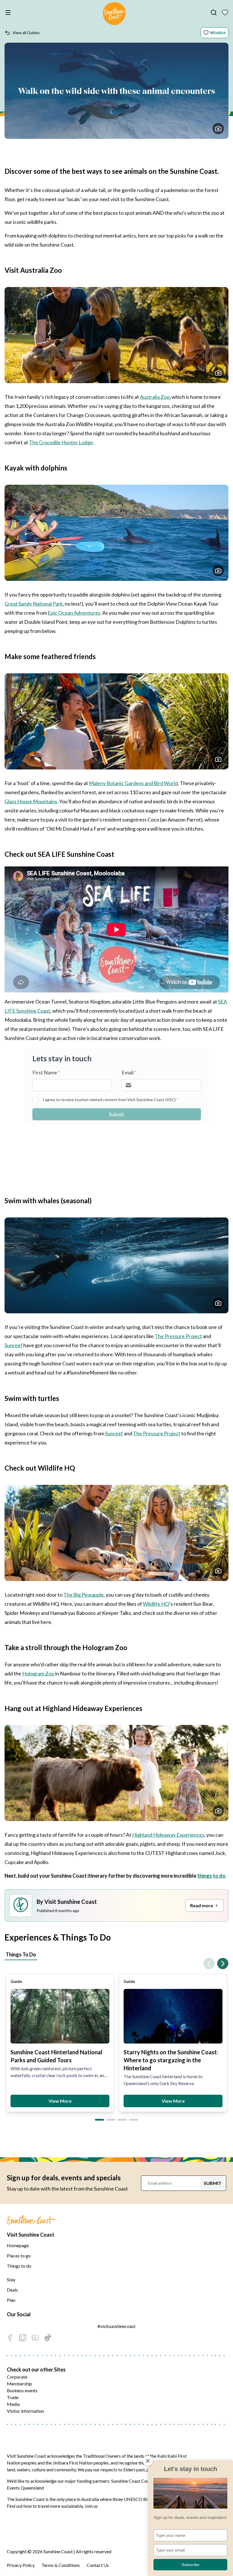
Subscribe (191, 2565)
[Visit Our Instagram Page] (23, 2338)
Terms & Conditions (61, 2565)
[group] (60, 2043)
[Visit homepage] (114, 15)
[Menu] (9, 13)
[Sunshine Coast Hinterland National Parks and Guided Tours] (60, 2016)
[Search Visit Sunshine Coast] (214, 13)
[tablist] (116, 1955)
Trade (13, 2397)
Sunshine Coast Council (134, 2481)
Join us (91, 2506)
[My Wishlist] (225, 13)
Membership (19, 2384)
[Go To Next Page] (223, 1964)
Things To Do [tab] (21, 1954)
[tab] (99, 2120)
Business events (22, 2390)
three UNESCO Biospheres (139, 2499)
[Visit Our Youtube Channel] (35, 2338)
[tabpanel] (116, 2038)
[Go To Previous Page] (209, 1964)
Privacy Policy (21, 2565)
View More (60, 2101)
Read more (202, 1905)
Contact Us (98, 2565)
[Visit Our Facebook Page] (10, 2338)
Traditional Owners (102, 2456)
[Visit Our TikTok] (48, 2338)
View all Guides (26, 33)
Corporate (17, 2377)
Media (13, 2404)
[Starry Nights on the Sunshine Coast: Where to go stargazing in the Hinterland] (173, 2016)
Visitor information (25, 2411)
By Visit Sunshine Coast (67, 1902)
